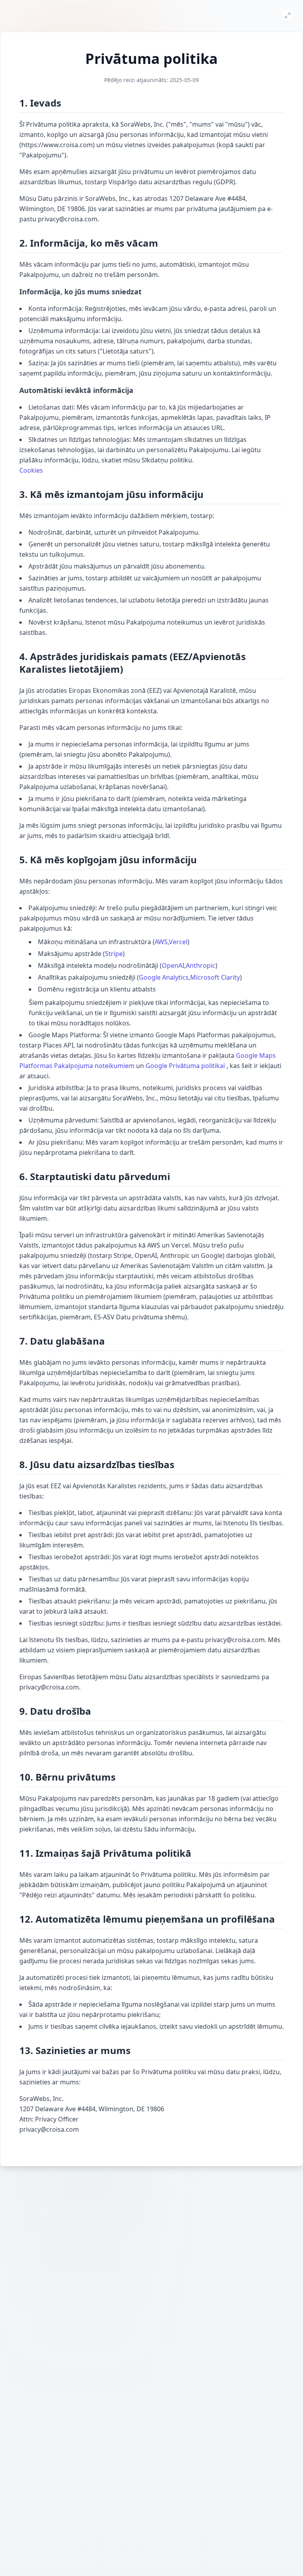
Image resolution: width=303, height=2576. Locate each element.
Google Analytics (164, 977)
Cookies (31, 470)
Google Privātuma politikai (185, 1066)
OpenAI (173, 965)
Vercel (178, 942)
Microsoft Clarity (215, 977)
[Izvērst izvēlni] (288, 15)
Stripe (114, 954)
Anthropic (201, 965)
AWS (161, 942)
